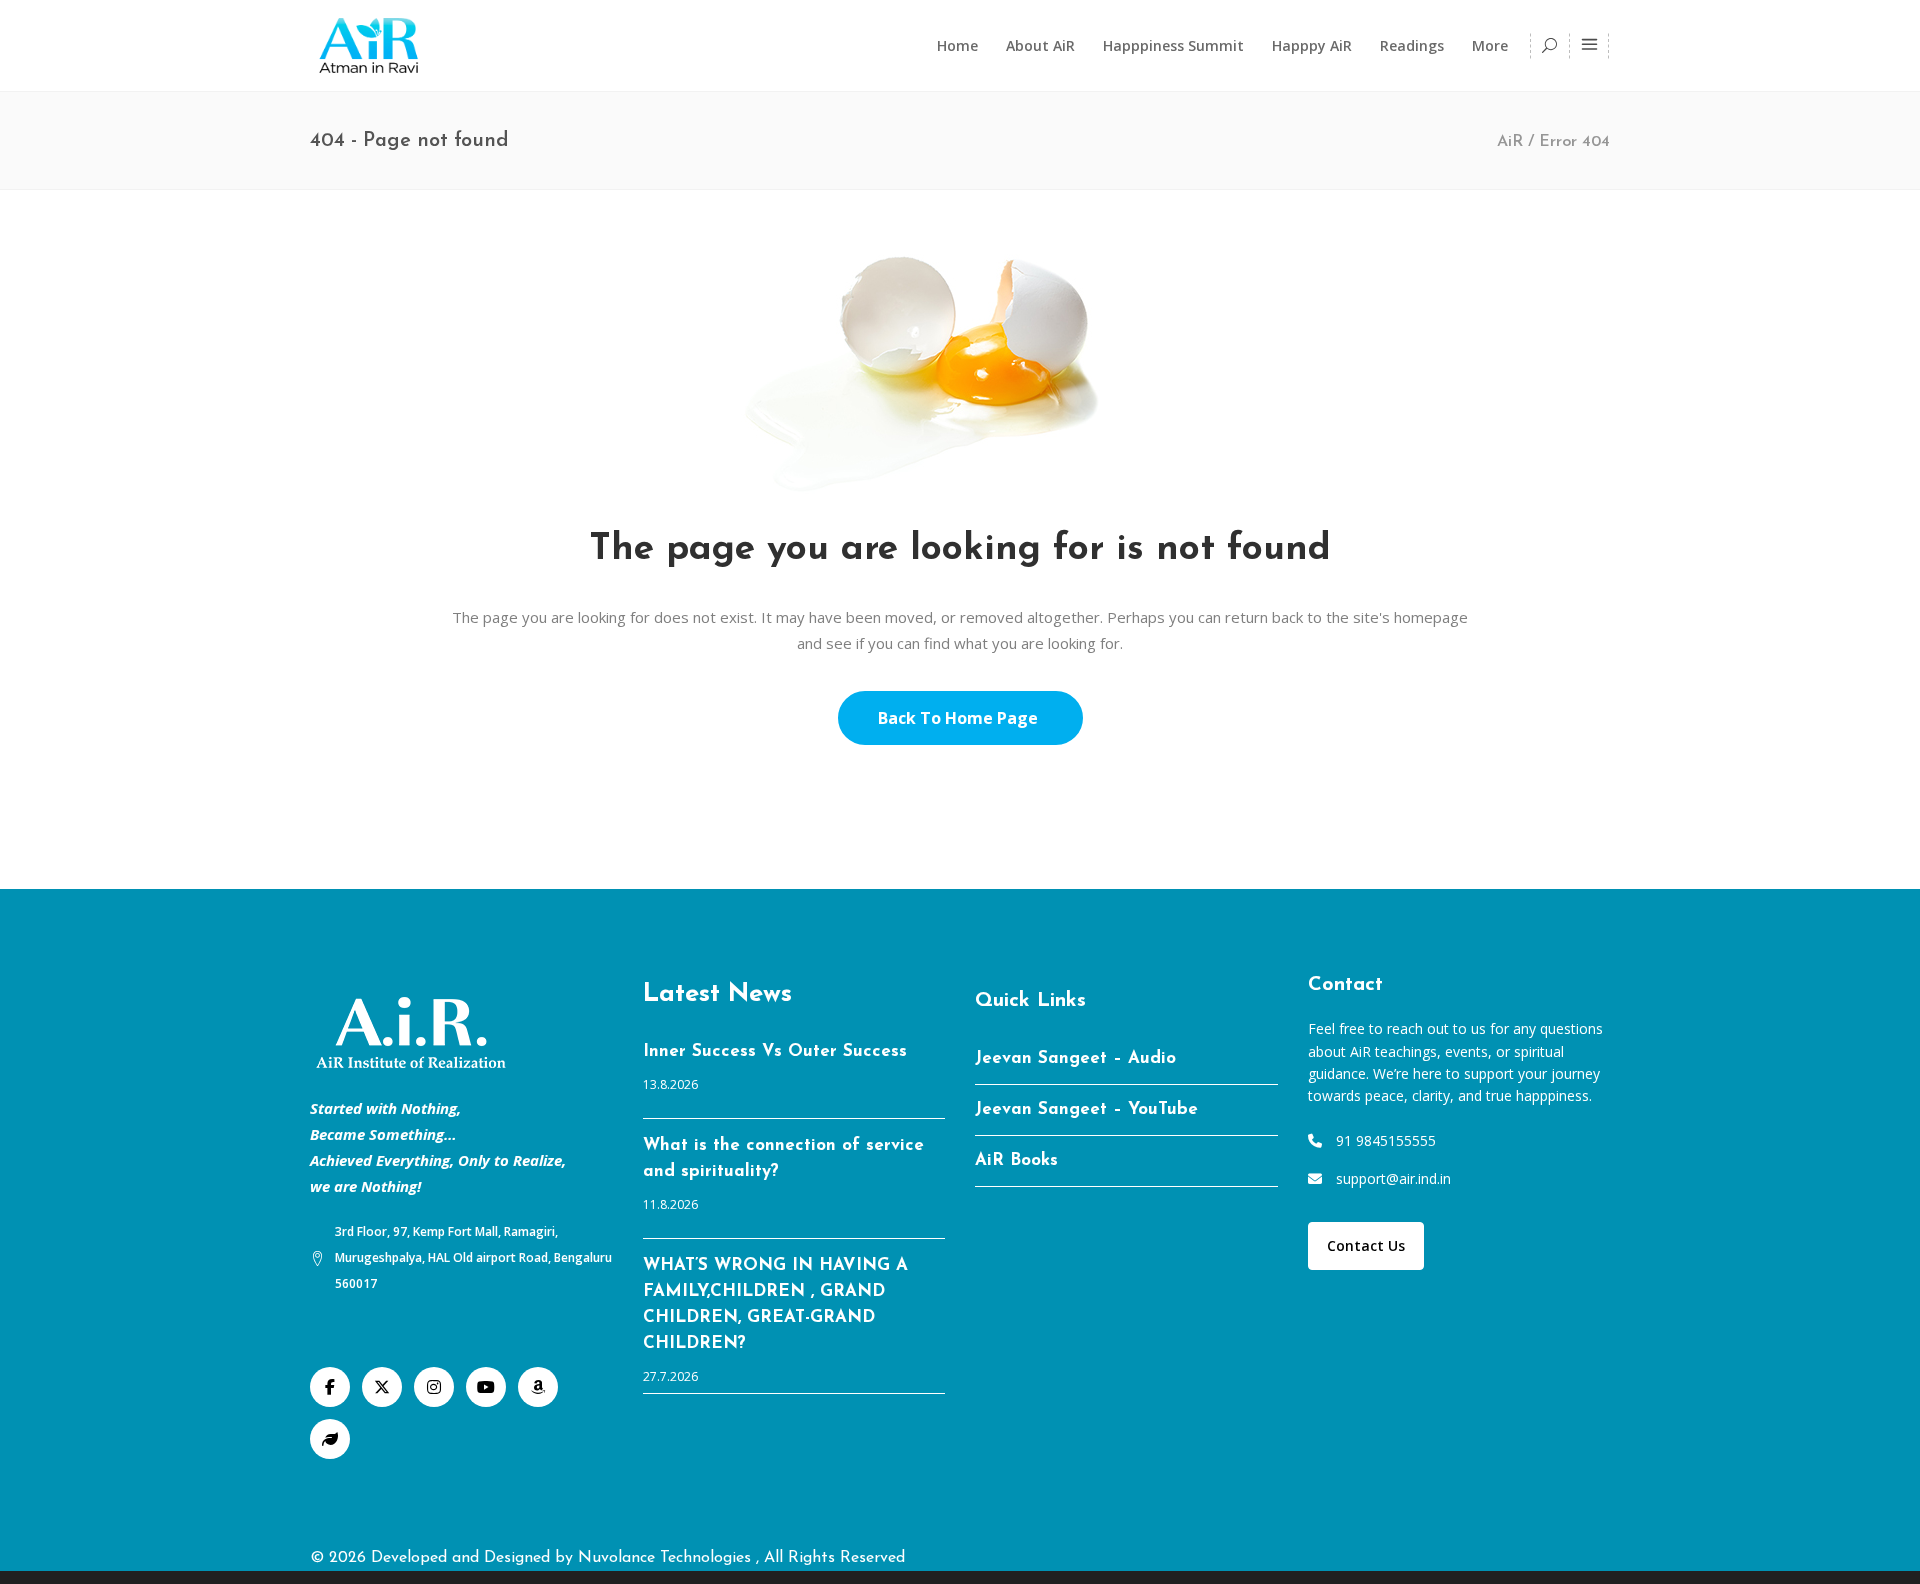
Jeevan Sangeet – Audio (1075, 1058)
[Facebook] (330, 1387)
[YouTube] (486, 1387)
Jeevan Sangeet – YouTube (1086, 1109)
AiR (1510, 142)
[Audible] (538, 1387)
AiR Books (1016, 1160)
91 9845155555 (1386, 1140)
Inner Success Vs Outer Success (775, 1051)
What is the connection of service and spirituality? (783, 1158)
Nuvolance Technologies (667, 1558)
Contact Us (1366, 1245)
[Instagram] (434, 1387)
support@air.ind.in (1393, 1178)
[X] (382, 1387)
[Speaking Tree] (330, 1439)
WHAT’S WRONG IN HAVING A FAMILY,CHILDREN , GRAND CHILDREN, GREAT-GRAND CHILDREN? (775, 1304)
